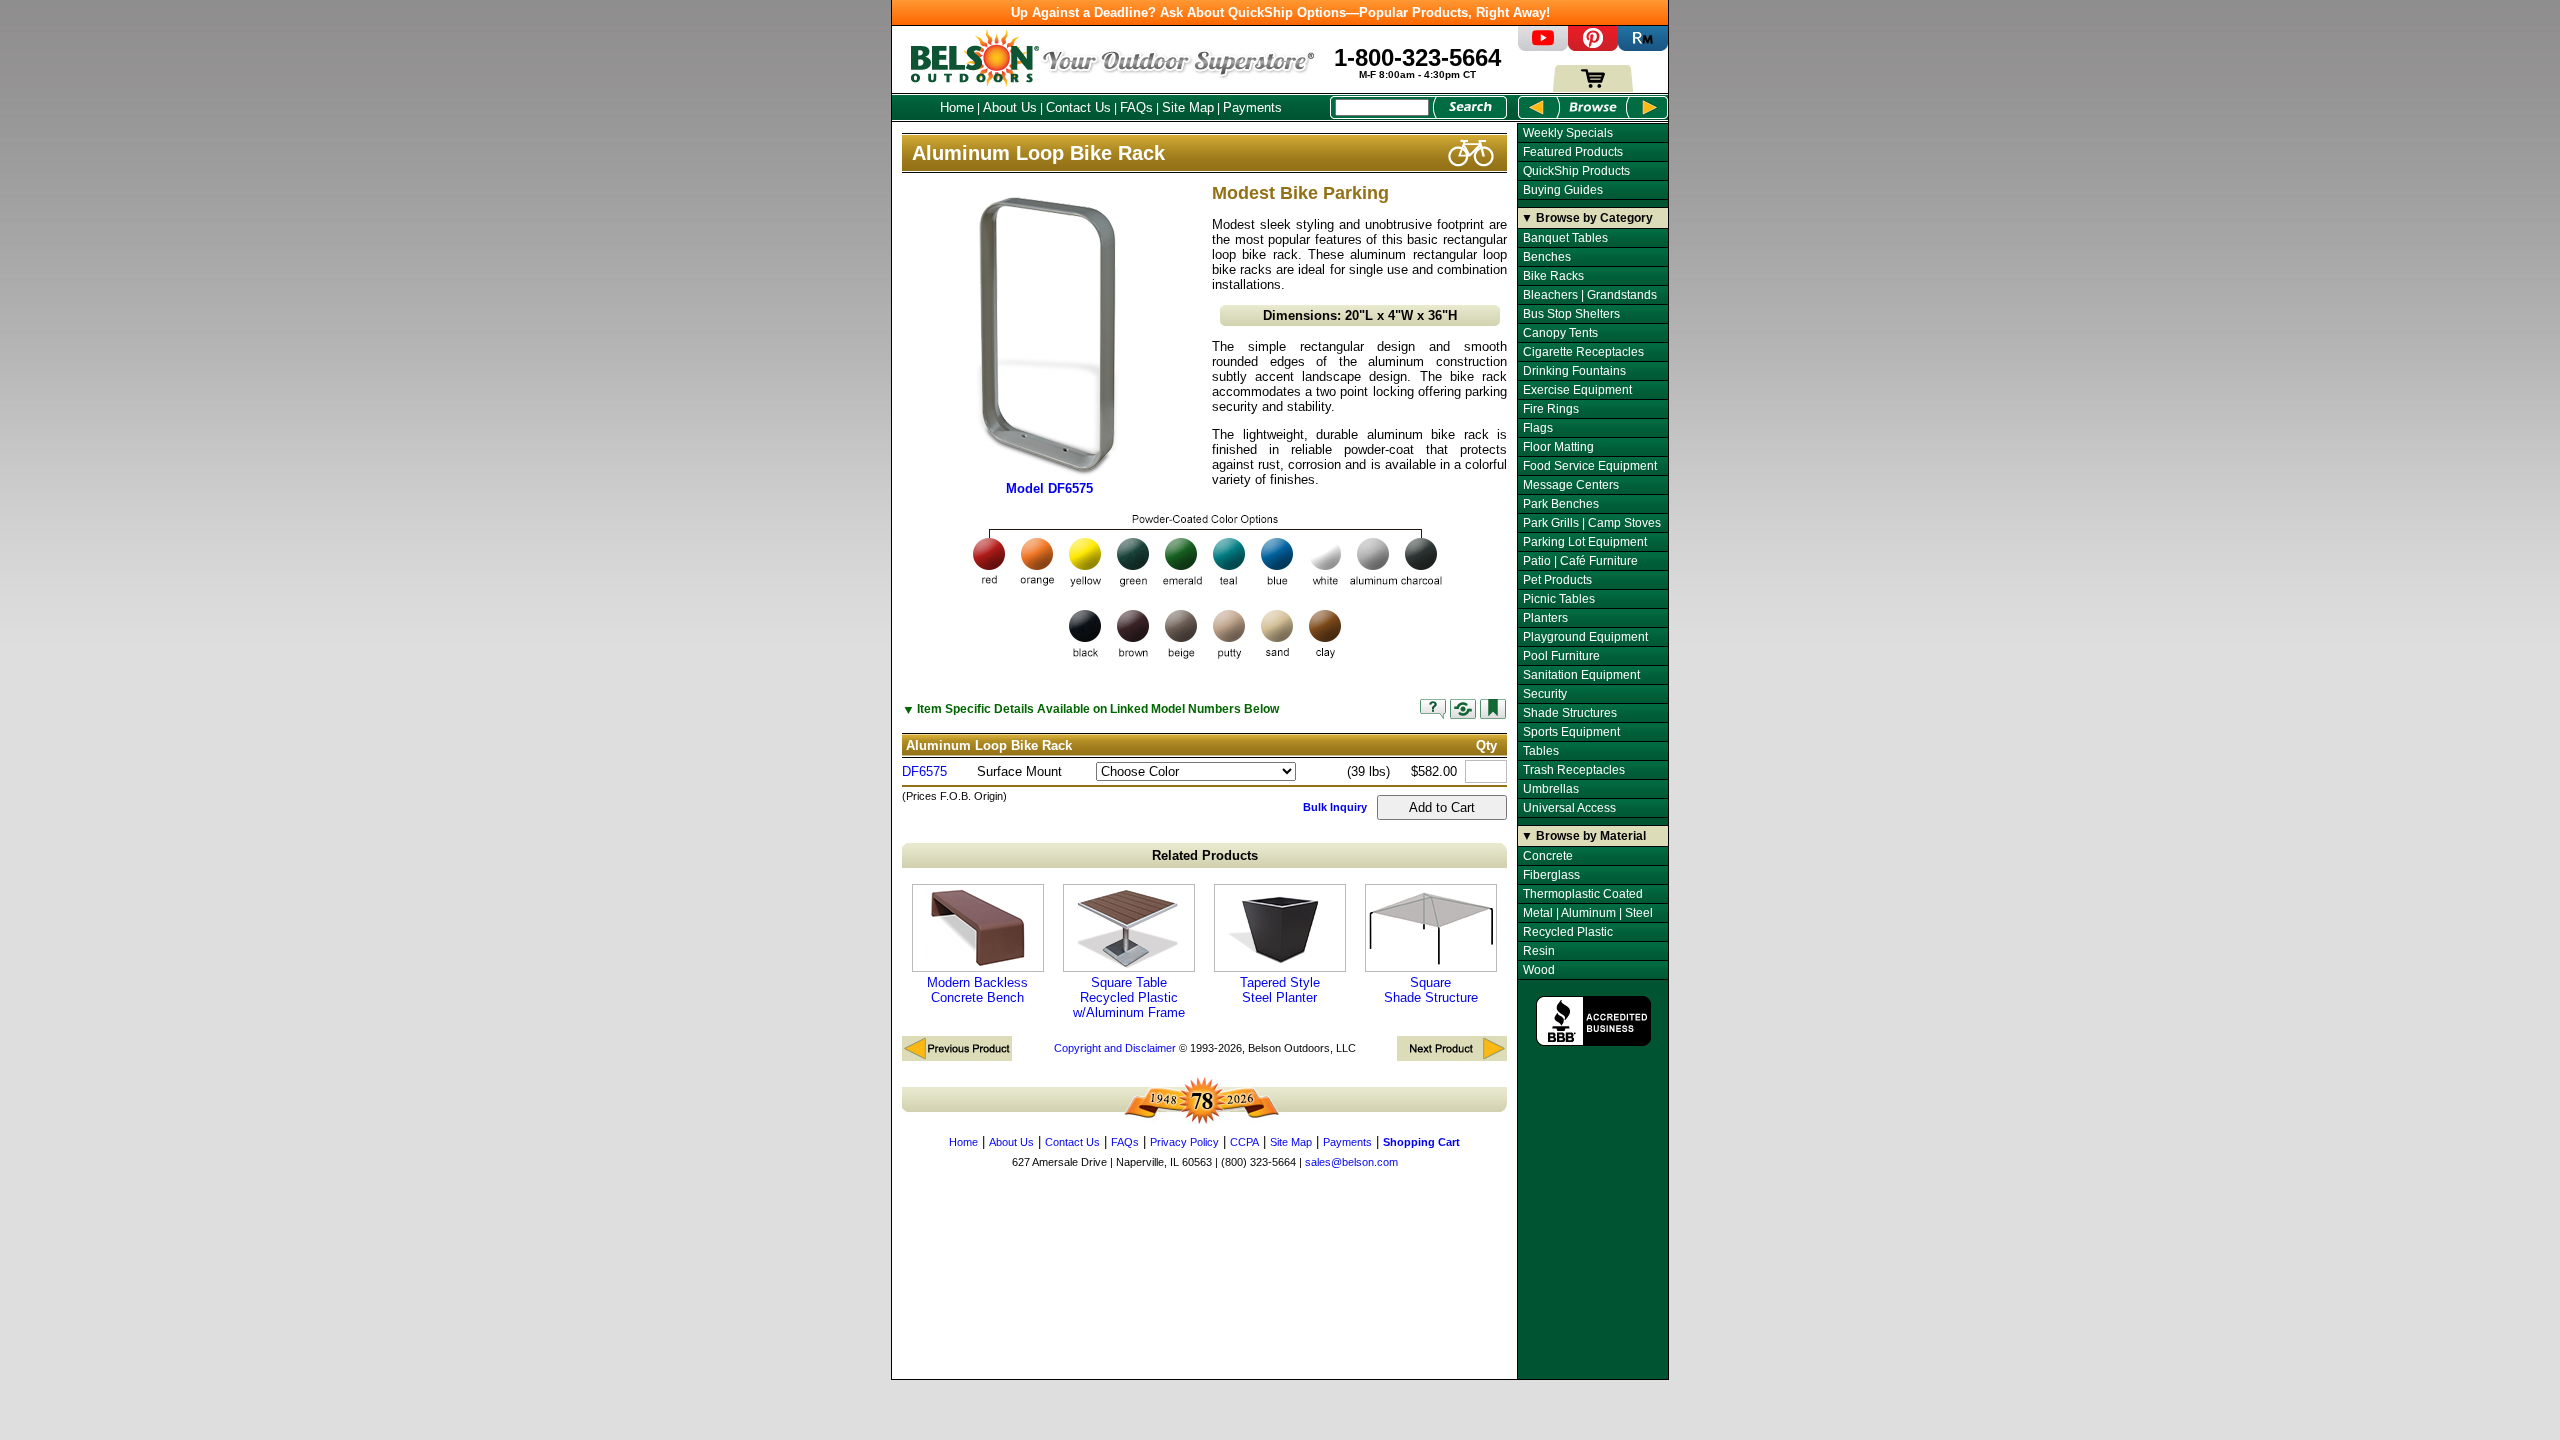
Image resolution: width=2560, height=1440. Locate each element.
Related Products (1205, 855)
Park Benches (1561, 504)
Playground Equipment (1585, 637)
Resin (1539, 951)
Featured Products (1573, 152)
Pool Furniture (1561, 656)
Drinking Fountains (1574, 371)
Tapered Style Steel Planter (1280, 990)
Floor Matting (1558, 447)
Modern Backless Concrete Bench (977, 990)
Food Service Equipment (1590, 466)
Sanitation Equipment (1581, 675)
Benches (1547, 257)
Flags (1538, 428)
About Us (1010, 107)
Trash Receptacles (1574, 770)
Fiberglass (1551, 875)
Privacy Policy (1184, 1142)
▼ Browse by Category (1587, 218)
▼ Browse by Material (1583, 836)
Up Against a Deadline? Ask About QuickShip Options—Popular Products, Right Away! (1280, 12)
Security (1545, 694)
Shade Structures (1570, 713)
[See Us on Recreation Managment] (1643, 46)
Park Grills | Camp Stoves (1592, 523)
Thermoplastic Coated (1583, 894)
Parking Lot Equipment (1585, 542)
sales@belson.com (1351, 1162)
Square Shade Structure (1431, 990)
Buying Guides (1563, 190)
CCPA (1244, 1142)
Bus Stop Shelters (1571, 314)
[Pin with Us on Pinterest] (1593, 46)
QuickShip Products (1576, 171)
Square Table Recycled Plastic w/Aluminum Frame (1129, 997)
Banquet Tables (1565, 238)
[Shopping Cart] (1593, 87)
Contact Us (1078, 107)
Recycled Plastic (1568, 932)
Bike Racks (1553, 276)
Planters (1545, 618)
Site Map (1188, 107)
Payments (1252, 107)
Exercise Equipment (1577, 390)
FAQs (1136, 107)
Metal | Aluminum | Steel (1588, 913)
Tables (1541, 751)
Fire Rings (1551, 409)
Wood (1539, 970)
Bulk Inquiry (1335, 807)
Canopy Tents (1560, 333)
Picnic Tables (1559, 599)
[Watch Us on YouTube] (1543, 46)
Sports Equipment (1571, 732)
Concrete (1548, 856)
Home (957, 107)
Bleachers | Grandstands (1590, 295)
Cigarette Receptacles (1583, 352)
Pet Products (1557, 580)
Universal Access (1569, 808)
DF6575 (924, 771)
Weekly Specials (1568, 133)
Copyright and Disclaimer (1115, 1048)
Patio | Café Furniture (1580, 561)
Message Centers (1571, 485)
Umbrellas (1551, 789)
